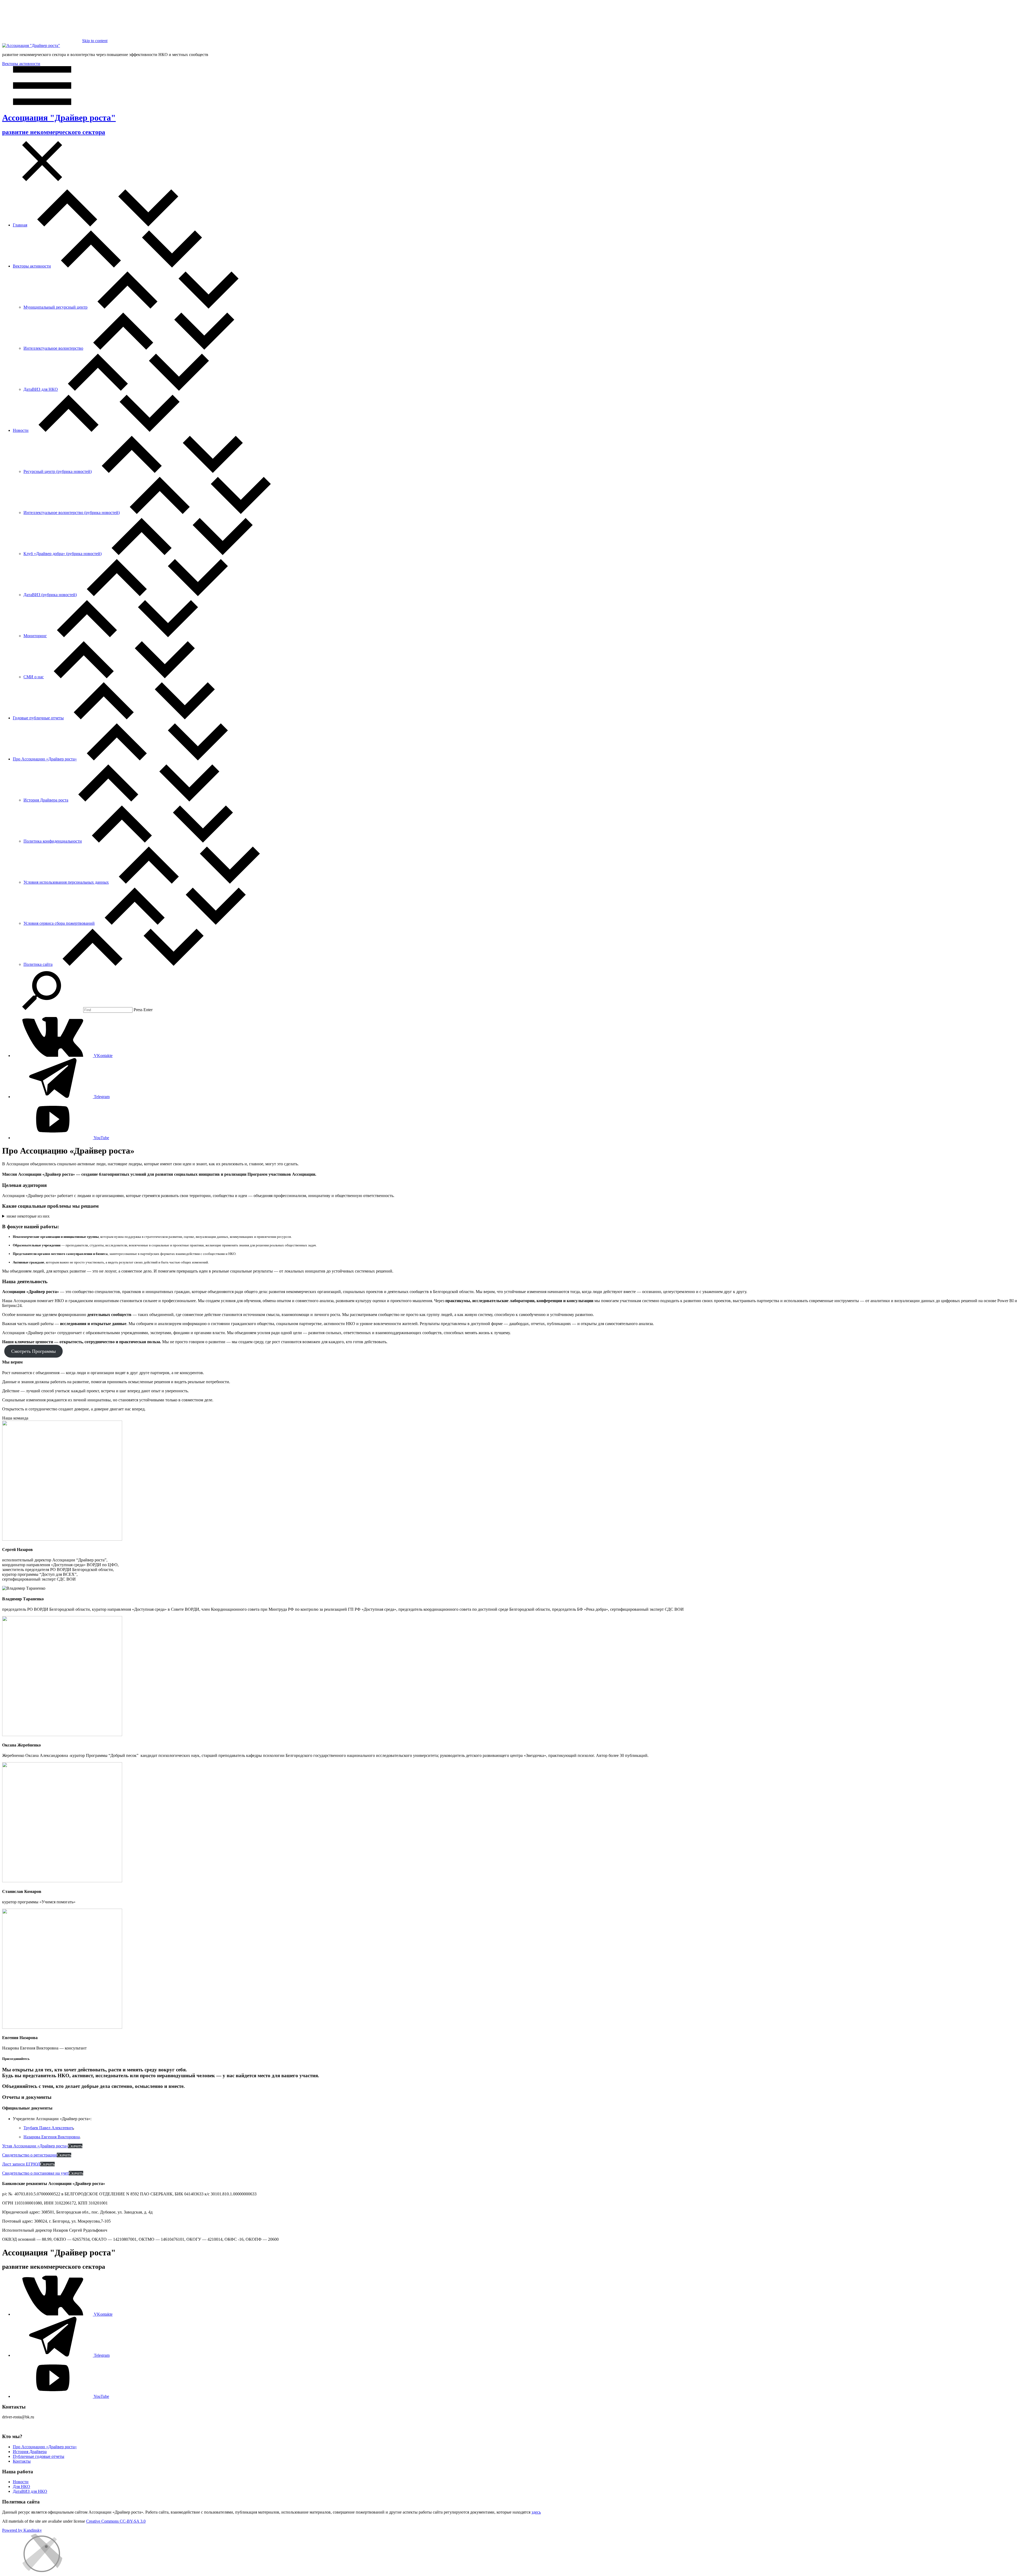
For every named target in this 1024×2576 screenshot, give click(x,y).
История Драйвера (30, 2452)
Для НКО (21, 2487)
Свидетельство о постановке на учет (35, 2173)
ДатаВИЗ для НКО (41, 389)
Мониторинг (35, 636)
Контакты (22, 2461)
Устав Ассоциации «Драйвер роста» (35, 2146)
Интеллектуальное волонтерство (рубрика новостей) (72, 513)
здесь (536, 2512)
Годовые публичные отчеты (38, 718)
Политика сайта (38, 964)
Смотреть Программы (33, 1351)
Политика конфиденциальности (53, 841)
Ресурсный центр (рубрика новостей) (58, 471)
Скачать (75, 2146)
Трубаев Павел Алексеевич (48, 2128)
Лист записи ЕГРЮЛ (21, 2164)
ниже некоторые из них (28, 1216)
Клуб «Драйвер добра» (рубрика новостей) (63, 554)
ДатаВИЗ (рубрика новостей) (50, 595)
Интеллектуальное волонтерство (53, 348)
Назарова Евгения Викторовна (52, 2137)
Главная (20, 225)
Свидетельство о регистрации (29, 2155)
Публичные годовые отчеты (39, 2456)
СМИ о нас (34, 677)
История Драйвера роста (46, 800)
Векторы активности (21, 64)
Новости (21, 430)
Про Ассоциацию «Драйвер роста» (45, 759)
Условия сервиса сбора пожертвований (59, 923)
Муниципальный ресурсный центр (55, 307)
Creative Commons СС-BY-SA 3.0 (116, 2521)
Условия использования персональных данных (66, 882)
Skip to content (95, 41)
